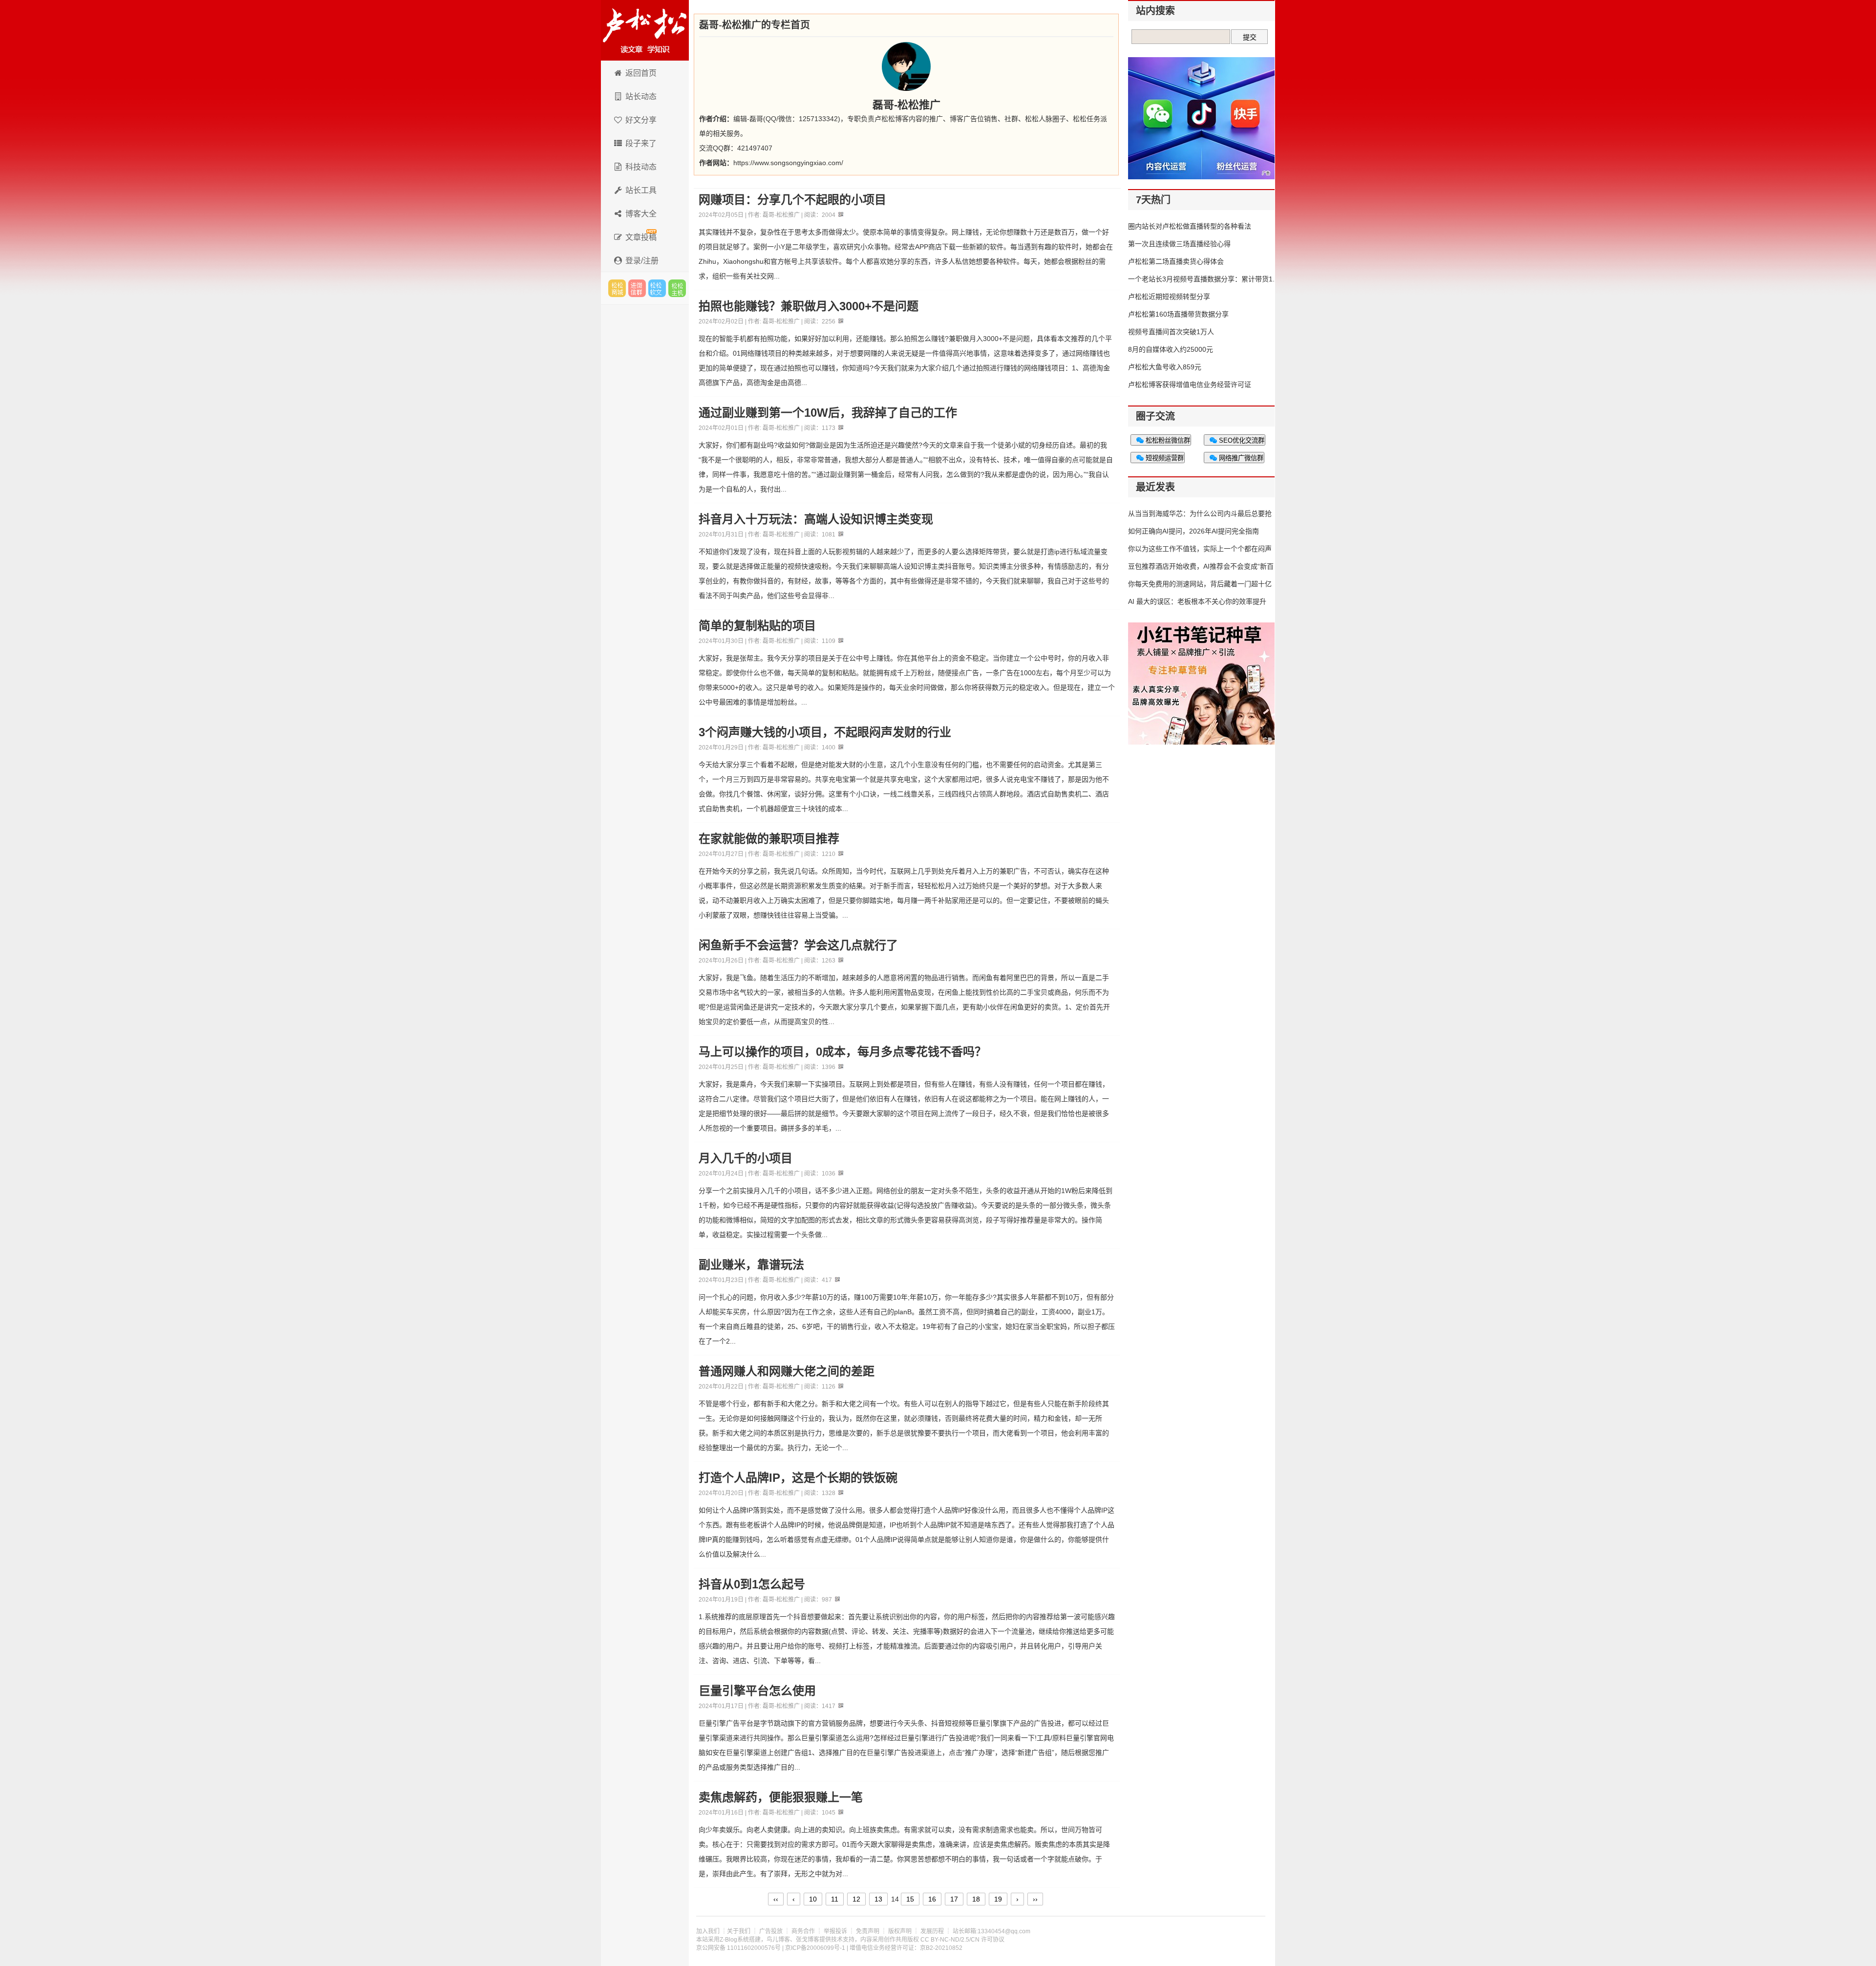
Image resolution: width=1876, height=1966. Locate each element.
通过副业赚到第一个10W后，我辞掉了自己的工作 (828, 413)
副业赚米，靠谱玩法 (751, 1265)
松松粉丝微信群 (1167, 440)
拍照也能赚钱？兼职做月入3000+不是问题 (809, 306)
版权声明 (900, 1931)
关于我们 (739, 1931)
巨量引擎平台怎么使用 (757, 1691)
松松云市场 (617, 288)
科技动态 (641, 167)
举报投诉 (835, 1931)
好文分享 (641, 120)
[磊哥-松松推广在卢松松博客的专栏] (906, 66)
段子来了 (641, 143)
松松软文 (657, 288)
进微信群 (637, 288)
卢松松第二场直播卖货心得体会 (1176, 261)
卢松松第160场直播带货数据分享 (1178, 314)
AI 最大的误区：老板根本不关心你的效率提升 (1197, 601)
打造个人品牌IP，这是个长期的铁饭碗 (798, 1478)
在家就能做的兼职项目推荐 (769, 839)
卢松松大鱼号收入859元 (1165, 367)
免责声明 (868, 1931)
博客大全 (641, 214)
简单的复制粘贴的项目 (757, 626)
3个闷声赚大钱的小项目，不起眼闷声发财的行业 (825, 732)
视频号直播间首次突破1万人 (1171, 332)
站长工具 (641, 190)
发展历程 (932, 1931)
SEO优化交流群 (1241, 440)
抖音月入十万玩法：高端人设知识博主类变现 (816, 519)
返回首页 (641, 73)
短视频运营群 (1164, 458)
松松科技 (645, 30)
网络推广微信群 (1240, 458)
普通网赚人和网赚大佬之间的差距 (787, 1371)
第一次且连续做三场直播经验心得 (1179, 244)
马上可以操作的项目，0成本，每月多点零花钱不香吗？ (842, 1052)
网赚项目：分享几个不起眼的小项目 (792, 200)
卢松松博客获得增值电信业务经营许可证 (1190, 385)
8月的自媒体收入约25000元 (1171, 349)
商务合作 (803, 1931)
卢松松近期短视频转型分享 (1169, 297)
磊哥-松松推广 (781, 215)
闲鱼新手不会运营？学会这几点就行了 (798, 945)
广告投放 (771, 1931)
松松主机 (677, 288)
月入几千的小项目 (746, 1158)
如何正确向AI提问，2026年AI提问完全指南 (1194, 531)
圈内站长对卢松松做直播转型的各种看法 (1190, 226)
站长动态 (641, 96)
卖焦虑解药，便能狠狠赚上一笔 (781, 1797)
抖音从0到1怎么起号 (752, 1584)
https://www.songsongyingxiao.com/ (788, 163)
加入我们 (708, 1931)
